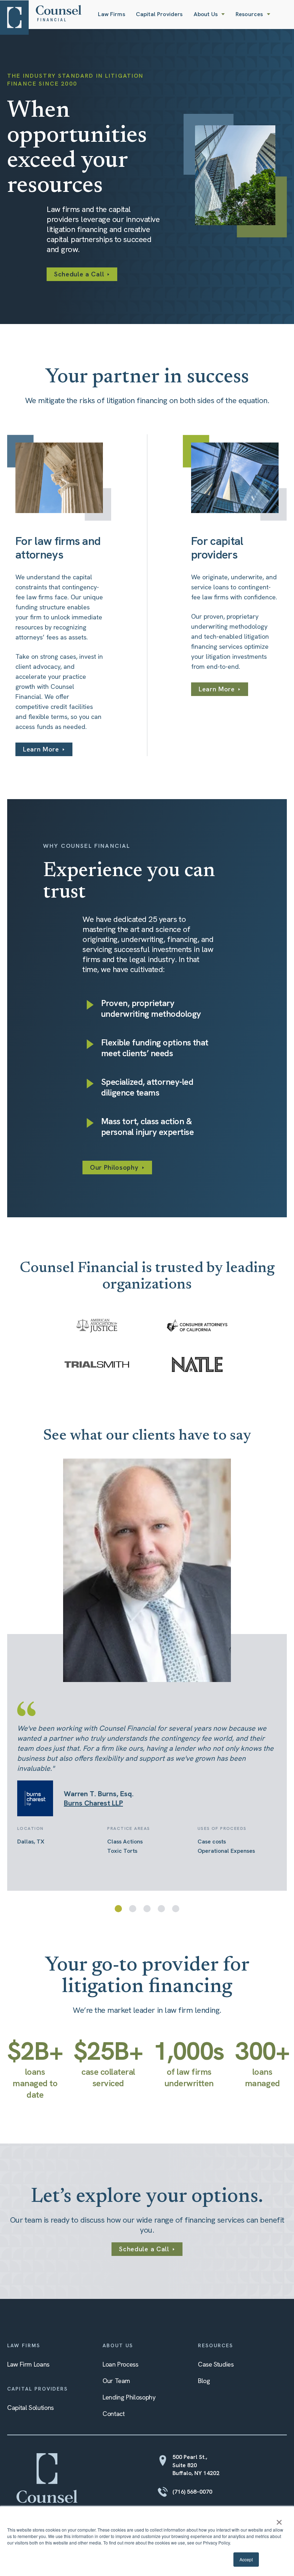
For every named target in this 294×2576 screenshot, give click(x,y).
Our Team (116, 2381)
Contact (113, 2414)
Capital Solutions (30, 2408)
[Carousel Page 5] (176, 1909)
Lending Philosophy (129, 2397)
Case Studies (216, 2364)
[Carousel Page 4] (161, 1909)
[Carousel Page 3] (147, 1909)
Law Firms (111, 14)
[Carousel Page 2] (133, 1909)
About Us (206, 14)
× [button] (279, 2520)
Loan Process (120, 2364)
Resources (249, 14)
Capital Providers (159, 14)
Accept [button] (246, 2559)
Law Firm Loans (28, 2364)
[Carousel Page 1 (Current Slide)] (118, 1909)
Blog (204, 2381)
